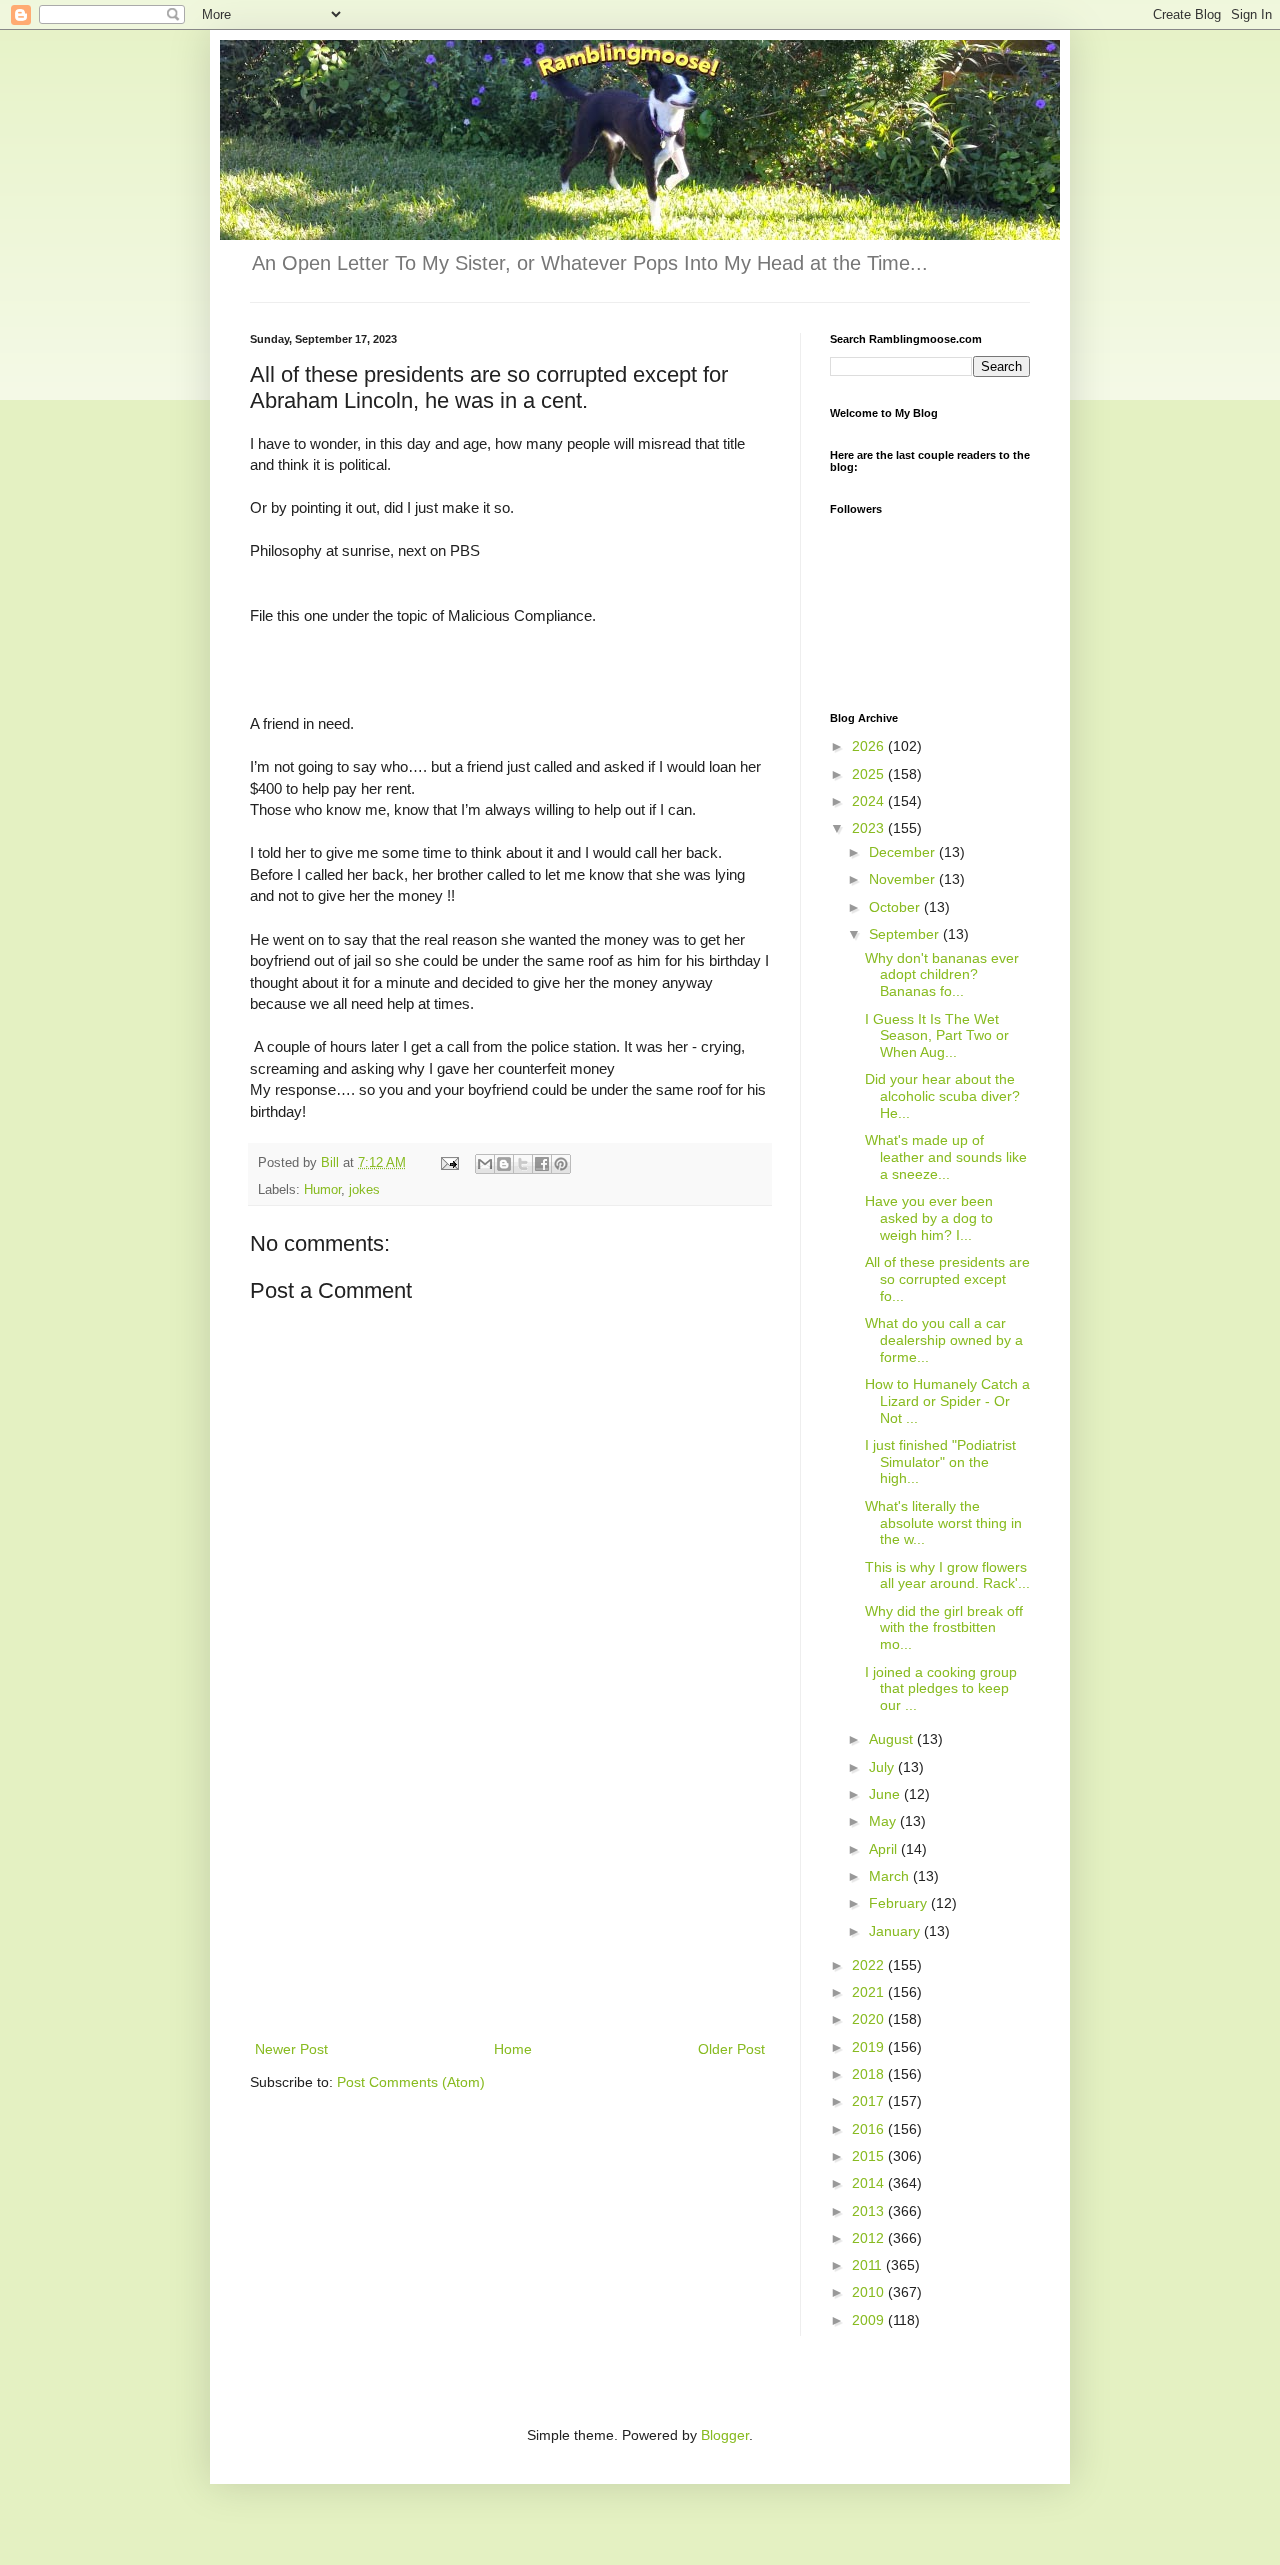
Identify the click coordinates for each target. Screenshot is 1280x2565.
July (883, 1767)
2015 (870, 2156)
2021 (870, 1992)
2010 (870, 2292)
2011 (869, 2265)
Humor (322, 1190)
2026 (870, 746)
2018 (870, 2074)
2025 (870, 774)
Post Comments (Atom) (411, 2082)
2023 (870, 828)
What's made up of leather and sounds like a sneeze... (946, 1157)
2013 (870, 2211)
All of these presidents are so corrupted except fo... (947, 1279)
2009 (870, 2320)
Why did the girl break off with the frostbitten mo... (944, 1628)
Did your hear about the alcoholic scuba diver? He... (942, 1096)
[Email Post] (449, 1163)
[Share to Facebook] (542, 1164)
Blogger (725, 2435)
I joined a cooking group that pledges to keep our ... (941, 1689)
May (884, 1821)
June (886, 1794)
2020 (870, 2019)
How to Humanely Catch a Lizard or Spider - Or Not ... (947, 1401)
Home (513, 2049)
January (896, 1931)
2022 (870, 1965)
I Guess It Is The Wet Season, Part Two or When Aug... (937, 1036)
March (891, 1876)
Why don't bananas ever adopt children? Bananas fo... (942, 975)
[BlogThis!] (504, 1164)
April (885, 1849)
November (904, 879)
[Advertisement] (510, 1887)
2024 (870, 801)
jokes (364, 1190)
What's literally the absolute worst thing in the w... (943, 1523)
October (896, 907)
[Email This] (485, 1164)
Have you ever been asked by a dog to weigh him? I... (929, 1218)
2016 (870, 2129)
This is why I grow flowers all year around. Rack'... (947, 1575)
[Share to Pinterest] (561, 1164)
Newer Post (291, 2049)
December (904, 852)
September (906, 934)
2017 (870, 2101)
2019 (870, 2047)
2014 (870, 2183)
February (900, 1903)
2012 (870, 2238)
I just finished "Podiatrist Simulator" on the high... (940, 1462)
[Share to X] (523, 1164)
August (893, 1739)
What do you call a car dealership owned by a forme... (944, 1340)
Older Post (731, 2049)
